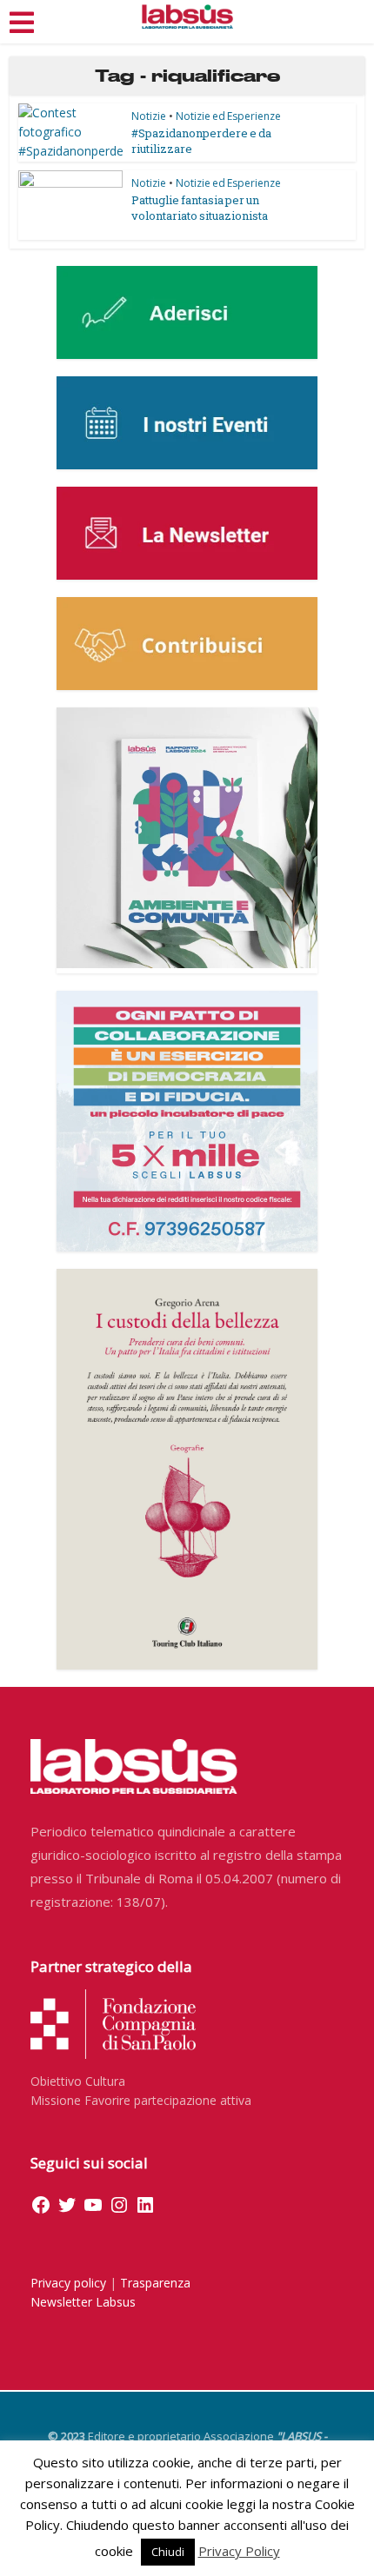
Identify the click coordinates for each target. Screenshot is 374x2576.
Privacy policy (68, 2283)
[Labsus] (187, 17)
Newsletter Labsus (83, 2302)
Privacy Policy (239, 2551)
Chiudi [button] (168, 2552)
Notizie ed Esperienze (228, 116)
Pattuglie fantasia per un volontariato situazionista (200, 208)
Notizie (149, 116)
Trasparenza (155, 2283)
